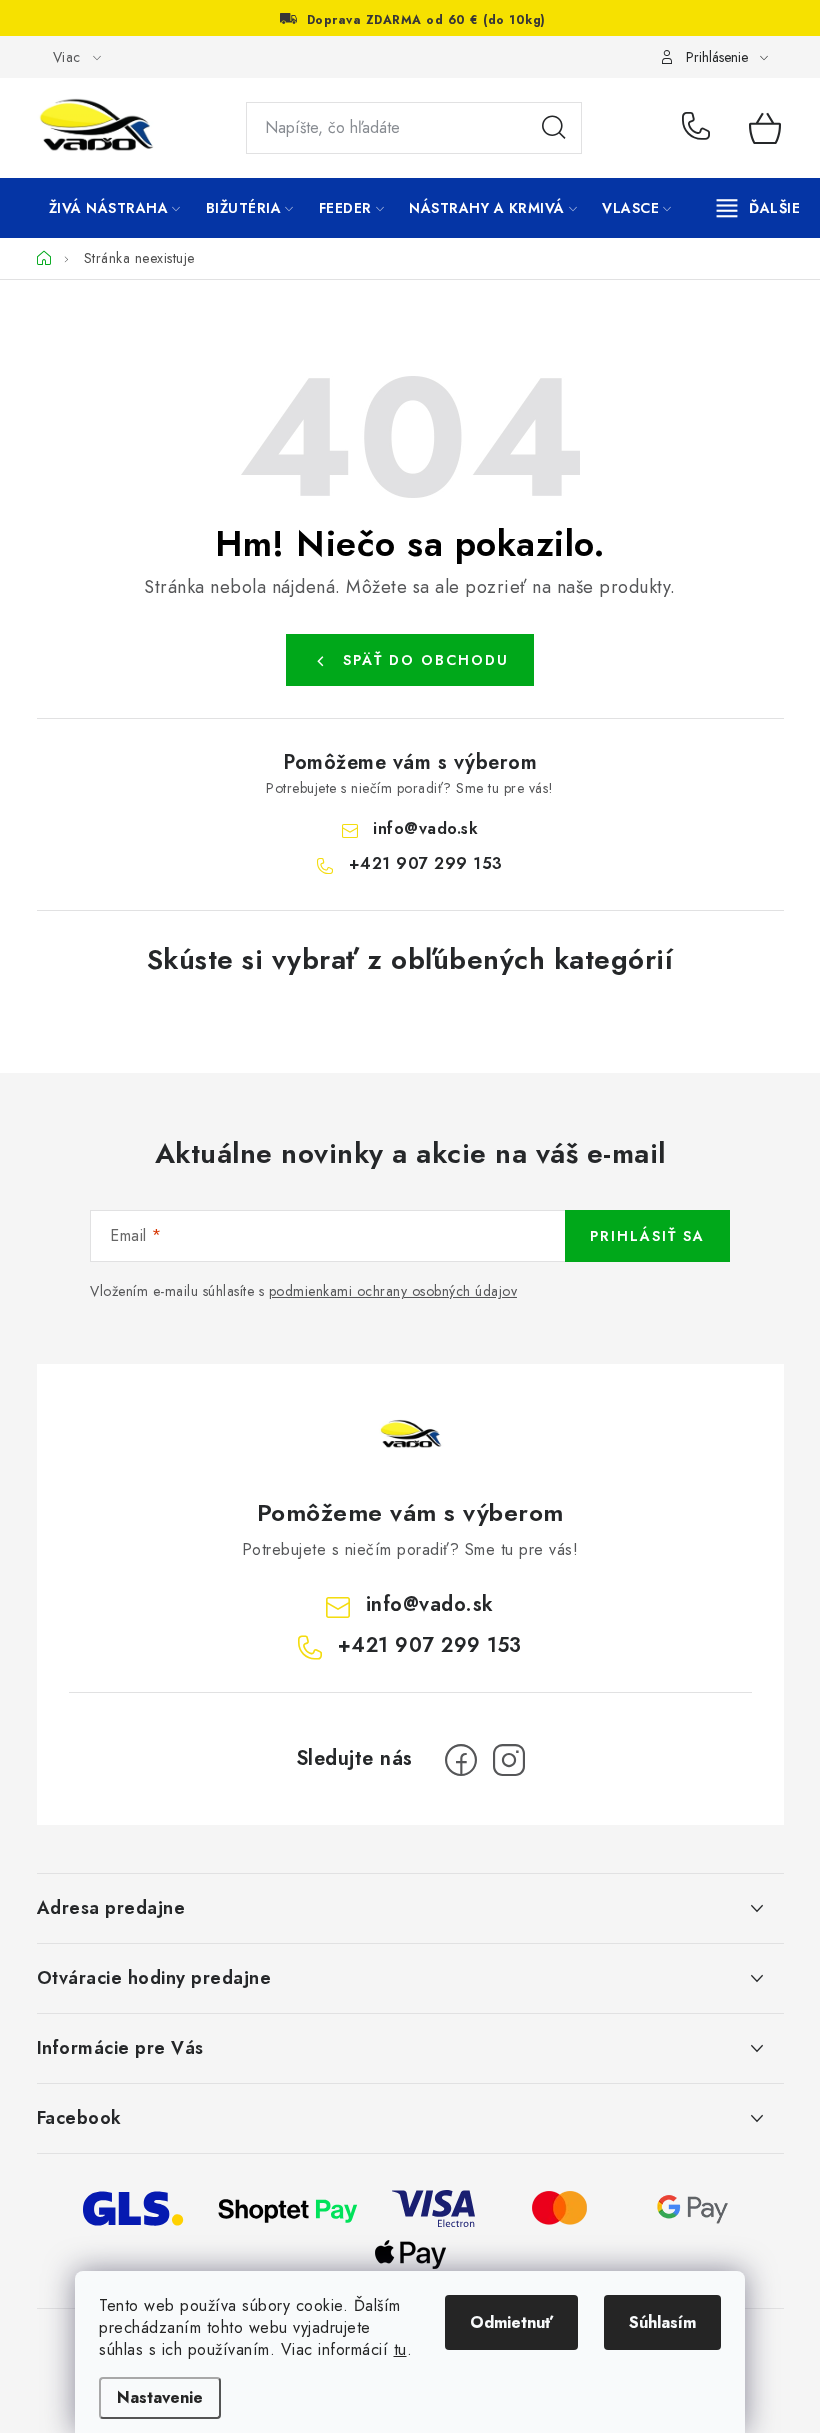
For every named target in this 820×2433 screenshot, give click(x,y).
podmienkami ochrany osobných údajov (393, 1291)
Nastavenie (160, 2397)
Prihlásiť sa (647, 1236)
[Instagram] (509, 1760)
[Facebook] (461, 1760)
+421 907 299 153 (700, 128)
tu (400, 2349)
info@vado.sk (425, 828)
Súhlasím (662, 2322)
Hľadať (554, 128)
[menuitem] (115, 208)
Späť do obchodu (426, 660)
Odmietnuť (511, 2322)
